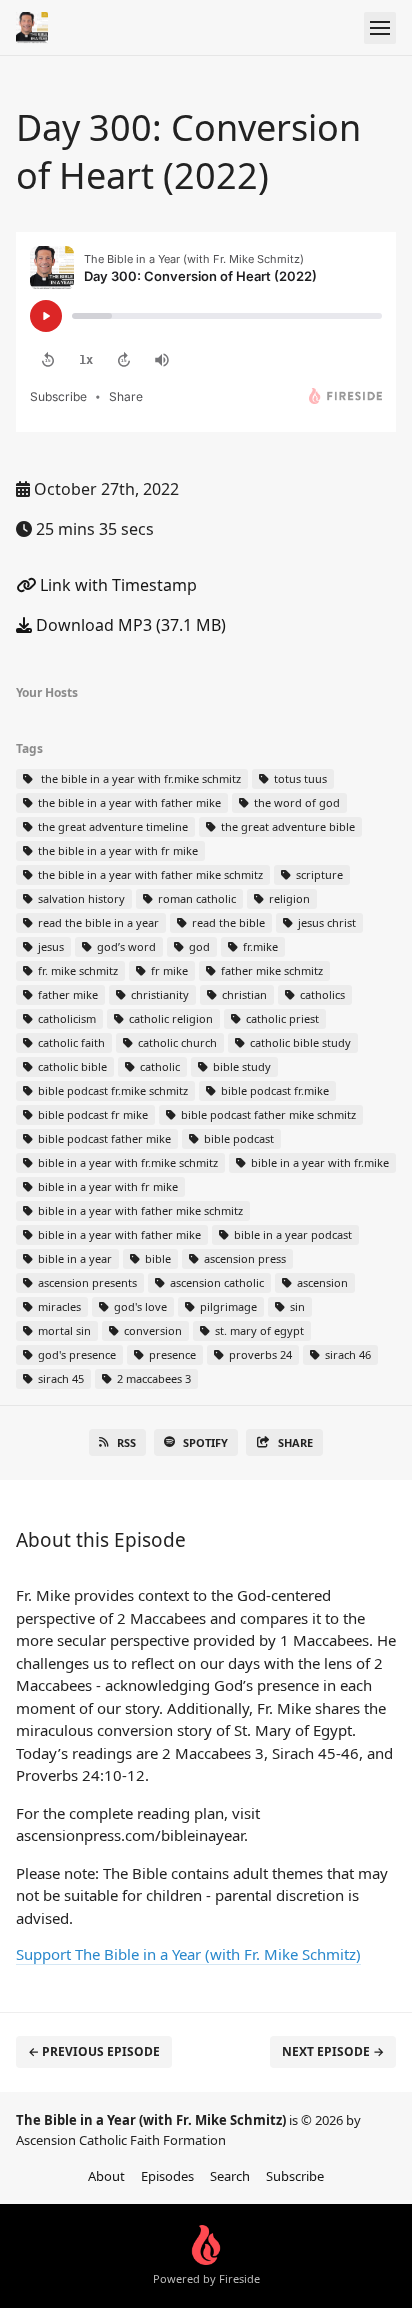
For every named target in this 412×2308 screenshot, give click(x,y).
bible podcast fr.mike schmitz (111, 1090)
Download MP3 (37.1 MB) (129, 625)
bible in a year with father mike (118, 1234)
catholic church (176, 1042)
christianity (158, 994)
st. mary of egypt (258, 1330)
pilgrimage (227, 1306)
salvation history (80, 898)
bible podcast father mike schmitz (267, 1114)
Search (230, 2176)
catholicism (65, 1018)
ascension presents (86, 1282)
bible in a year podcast (291, 1234)
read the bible (227, 922)
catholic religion (169, 1018)
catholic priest (281, 1018)
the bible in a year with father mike (128, 802)
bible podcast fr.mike (273, 1090)
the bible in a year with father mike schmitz (149, 874)
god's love (139, 1306)
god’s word (125, 946)
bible (156, 1258)
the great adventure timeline (111, 826)
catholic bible (71, 1066)
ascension (321, 1282)
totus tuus (299, 778)
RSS (126, 1442)
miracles (58, 1306)
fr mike (168, 970)
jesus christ (325, 922)
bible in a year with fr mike (106, 1186)
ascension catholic (215, 1282)
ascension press (243, 1258)
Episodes (167, 2176)
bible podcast (237, 1138)
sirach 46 (346, 1354)
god (198, 946)
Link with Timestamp (116, 585)
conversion (151, 1330)
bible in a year (73, 1258)
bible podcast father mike (103, 1138)
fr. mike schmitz (76, 970)
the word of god (295, 802)
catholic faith (70, 1042)
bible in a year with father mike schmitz (139, 1210)
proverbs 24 (259, 1354)
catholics (321, 994)
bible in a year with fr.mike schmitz (126, 1162)
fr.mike (259, 946)
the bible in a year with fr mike (116, 850)
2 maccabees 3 (152, 1378)
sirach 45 (59, 1378)
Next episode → (333, 2051)
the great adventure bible (286, 826)
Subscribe (295, 2176)
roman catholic (195, 898)
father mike (66, 994)
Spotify (205, 1442)
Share (295, 1442)
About (106, 2176)
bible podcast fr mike (91, 1114)
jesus (49, 946)
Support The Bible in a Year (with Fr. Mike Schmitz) (188, 1954)
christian (243, 994)
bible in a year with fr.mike (318, 1162)
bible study (240, 1066)
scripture (318, 874)
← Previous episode (94, 2051)
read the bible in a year (97, 922)
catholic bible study (299, 1042)
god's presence (75, 1354)
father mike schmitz (270, 970)
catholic (158, 1066)
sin (296, 1306)
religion (288, 898)
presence (171, 1354)
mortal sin (63, 1330)
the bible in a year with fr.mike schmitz (138, 778)
